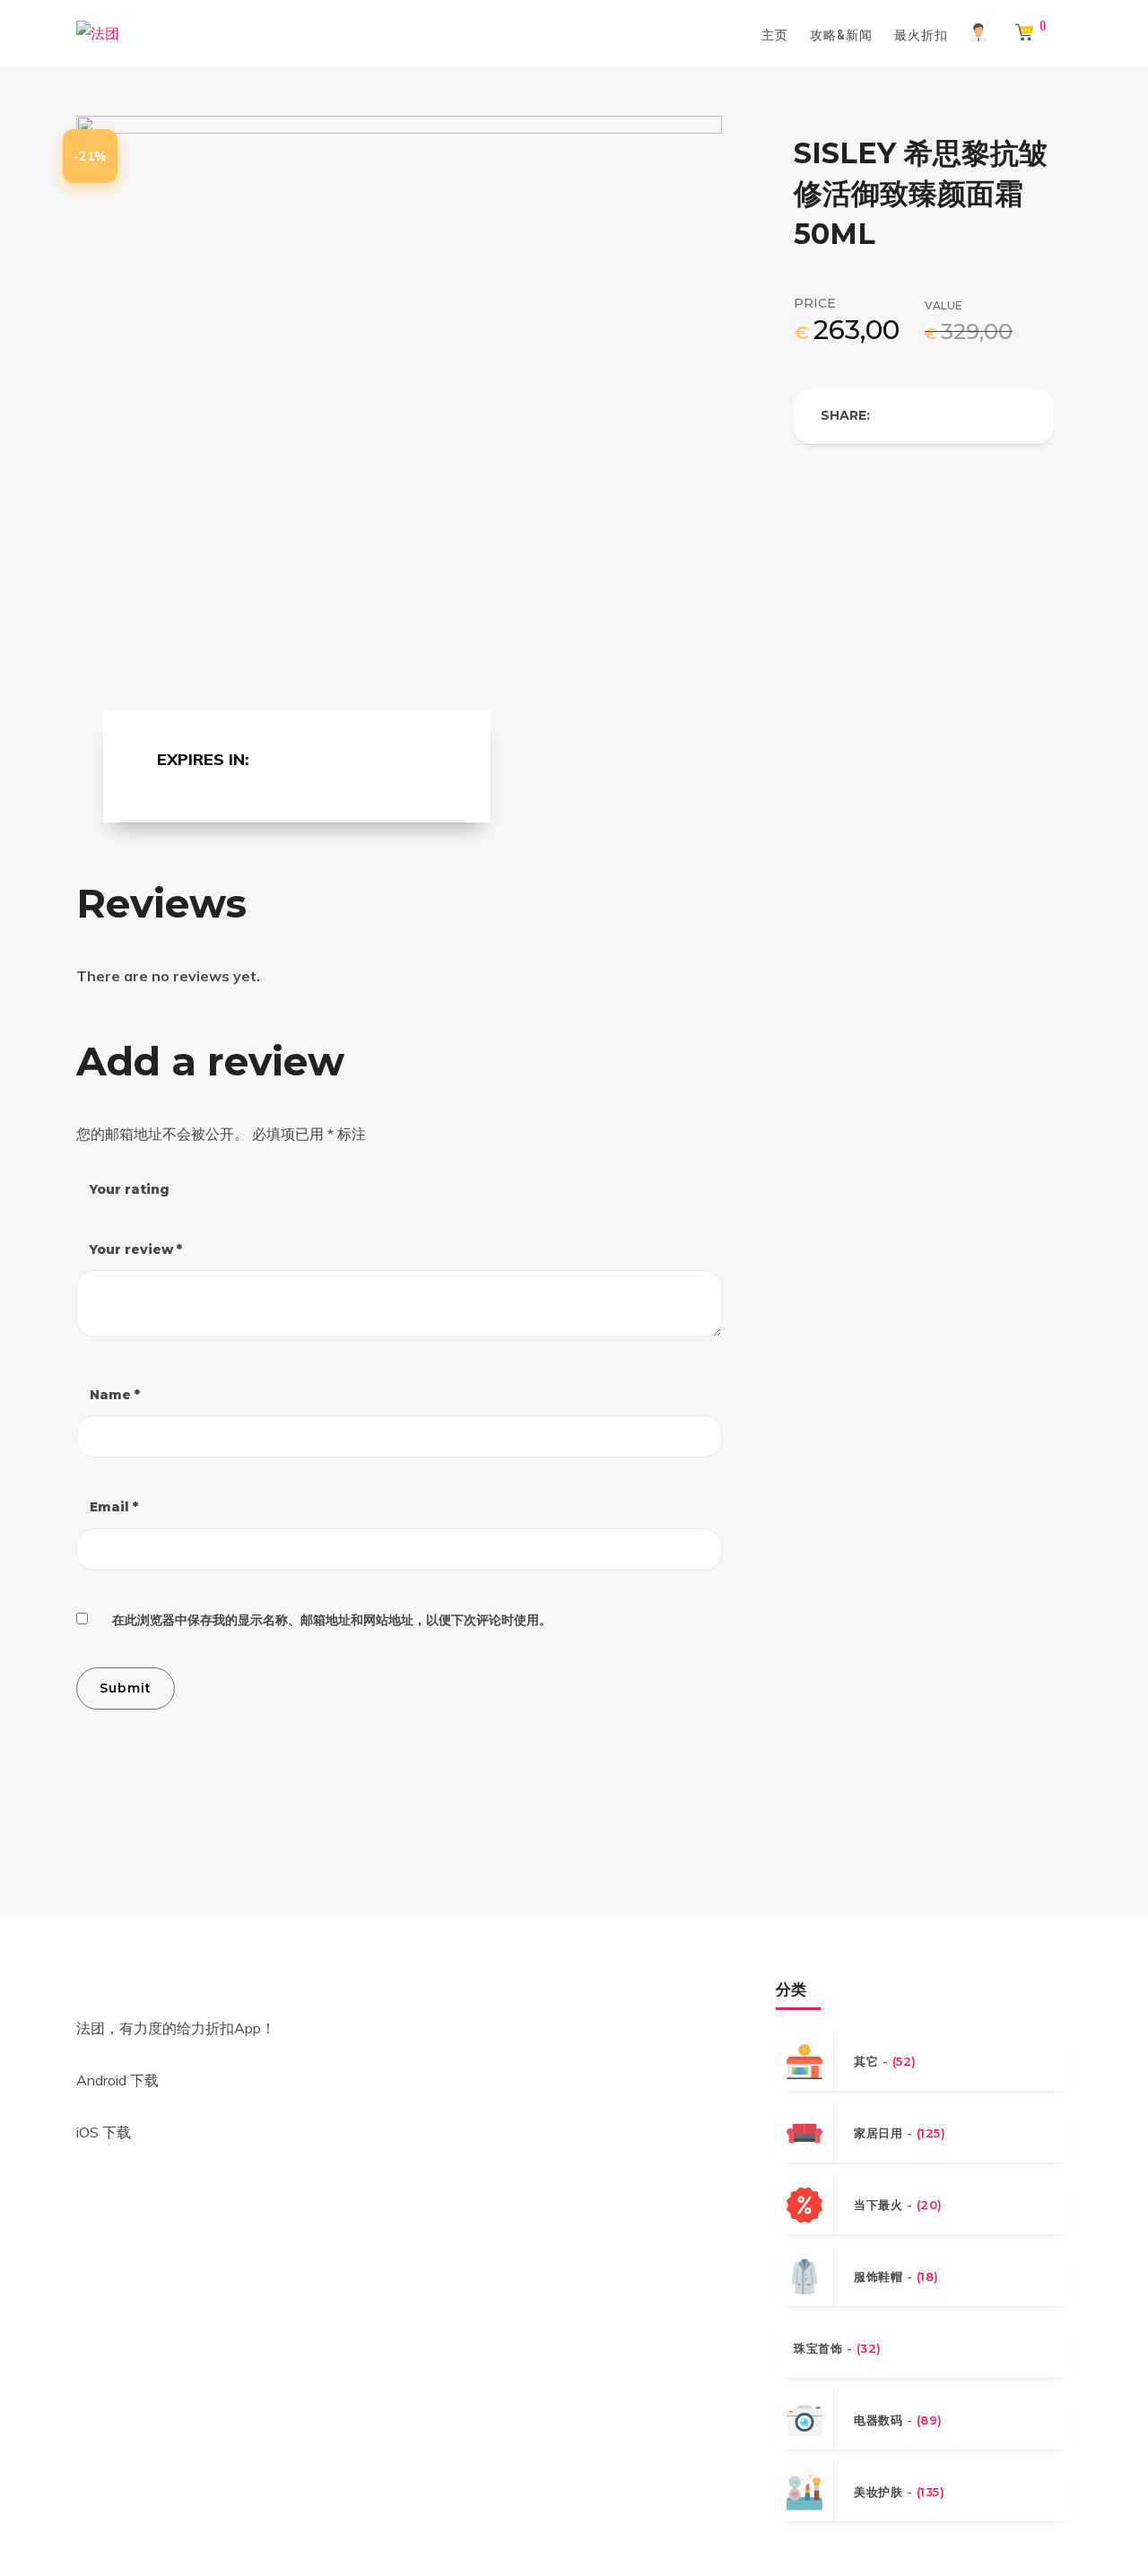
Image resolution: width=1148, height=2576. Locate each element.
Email (114, 1507)
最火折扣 (921, 34)
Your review (136, 1249)
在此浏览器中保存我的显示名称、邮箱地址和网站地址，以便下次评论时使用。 (332, 1620)
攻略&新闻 (841, 34)
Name (115, 1395)
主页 (775, 34)
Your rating (130, 1189)
